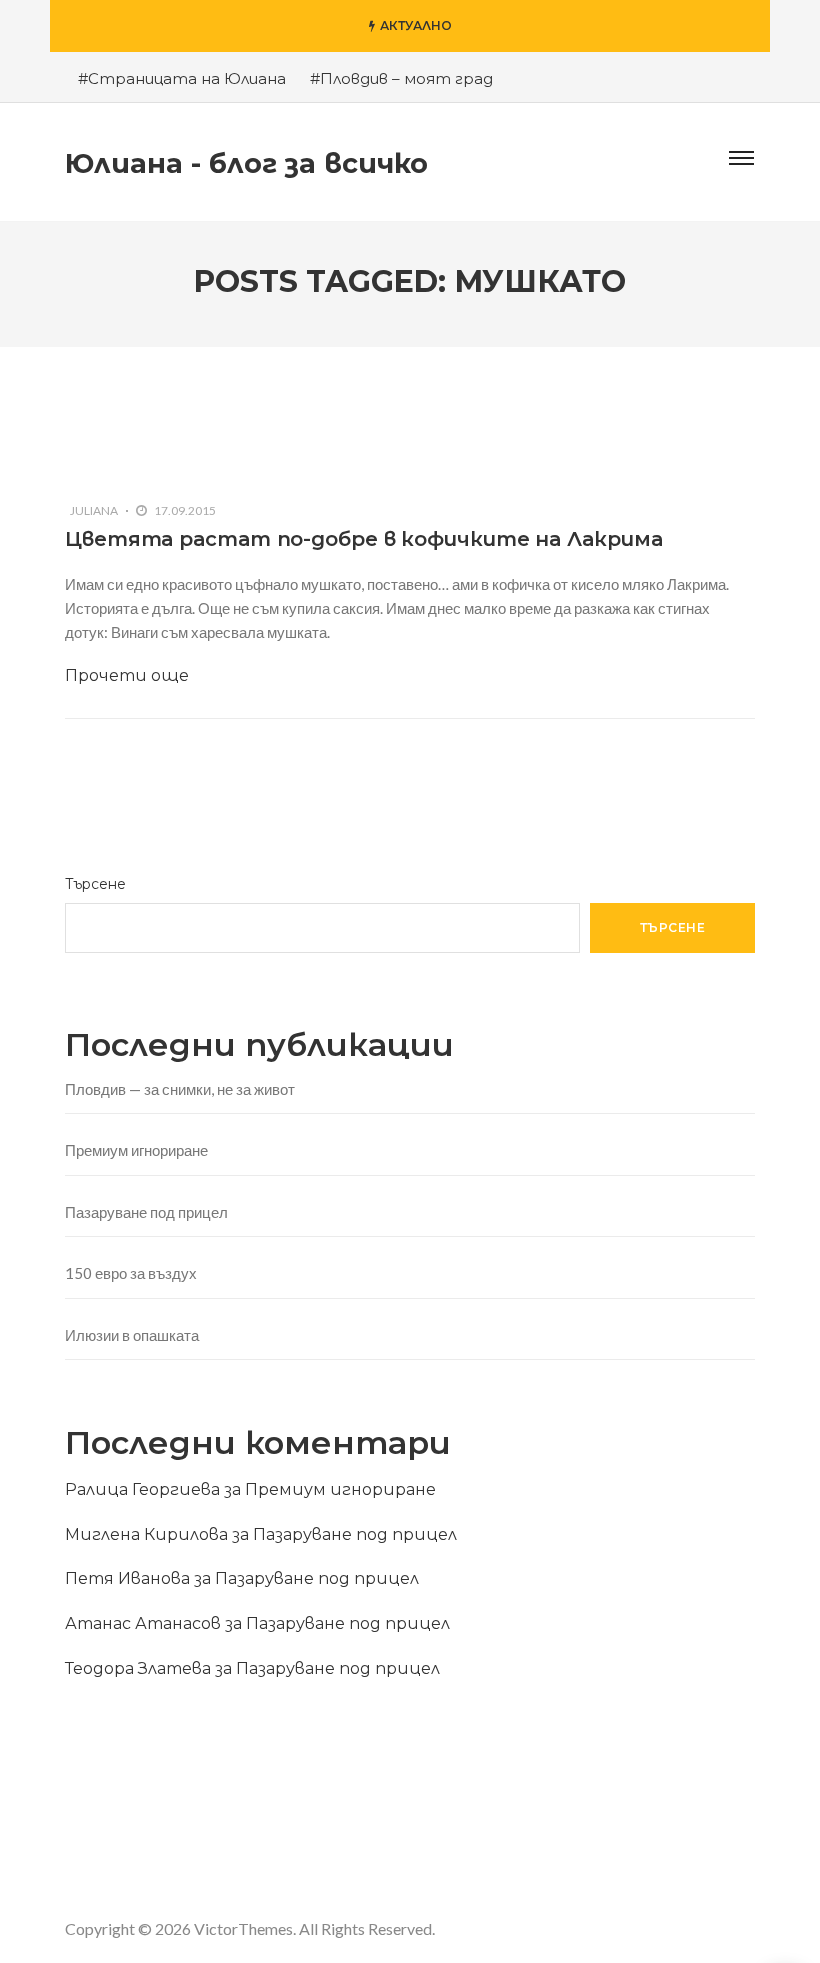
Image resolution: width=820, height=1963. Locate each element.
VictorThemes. (245, 1928)
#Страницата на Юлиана (182, 78)
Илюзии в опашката (132, 1335)
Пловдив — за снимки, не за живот (180, 1089)
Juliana (94, 510)
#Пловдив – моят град (401, 78)
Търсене (95, 884)
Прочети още (127, 675)
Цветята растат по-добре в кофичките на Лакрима (363, 539)
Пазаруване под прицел (146, 1212)
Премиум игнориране (136, 1150)
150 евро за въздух (131, 1273)
